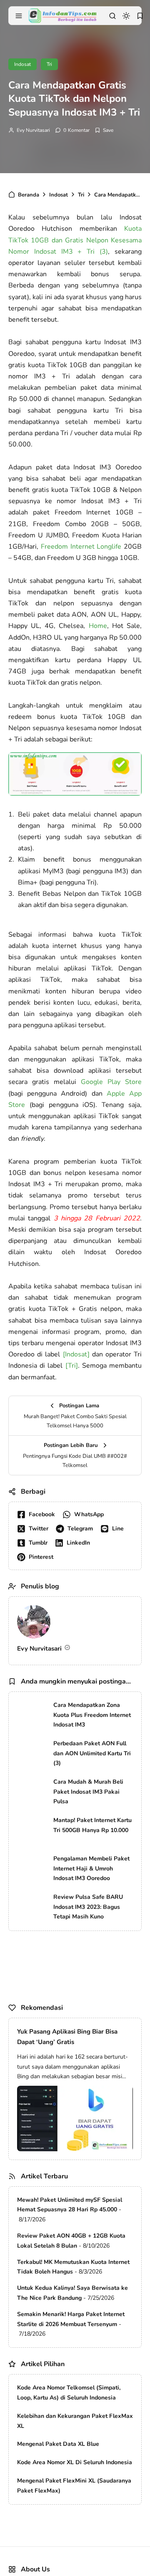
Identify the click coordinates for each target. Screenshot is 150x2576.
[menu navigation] (19, 16)
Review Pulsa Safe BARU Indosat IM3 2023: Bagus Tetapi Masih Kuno (88, 1907)
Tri (49, 64)
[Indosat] (76, 1354)
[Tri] (72, 1366)
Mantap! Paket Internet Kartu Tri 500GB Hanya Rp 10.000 (92, 1825)
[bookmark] (140, 16)
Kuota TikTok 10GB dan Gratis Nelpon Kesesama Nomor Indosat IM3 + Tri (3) (75, 240)
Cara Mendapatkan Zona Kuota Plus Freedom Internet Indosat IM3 (92, 1715)
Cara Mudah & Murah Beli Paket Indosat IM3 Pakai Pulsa (88, 1792)
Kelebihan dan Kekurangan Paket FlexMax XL (75, 2421)
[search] (112, 16)
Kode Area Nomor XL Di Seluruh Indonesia (75, 2462)
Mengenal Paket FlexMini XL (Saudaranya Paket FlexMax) (74, 2486)
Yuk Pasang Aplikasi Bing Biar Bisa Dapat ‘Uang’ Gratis (67, 2037)
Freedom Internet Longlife (81, 547)
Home (98, 626)
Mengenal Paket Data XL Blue (58, 2444)
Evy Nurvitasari (33, 130)
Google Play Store (111, 1082)
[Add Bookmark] (104, 130)
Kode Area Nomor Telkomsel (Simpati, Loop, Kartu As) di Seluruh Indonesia (69, 2393)
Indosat (22, 64)
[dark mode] (126, 16)
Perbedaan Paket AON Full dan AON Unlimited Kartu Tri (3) (92, 1753)
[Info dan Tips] (62, 15)
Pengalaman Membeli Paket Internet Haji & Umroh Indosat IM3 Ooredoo (91, 1869)
